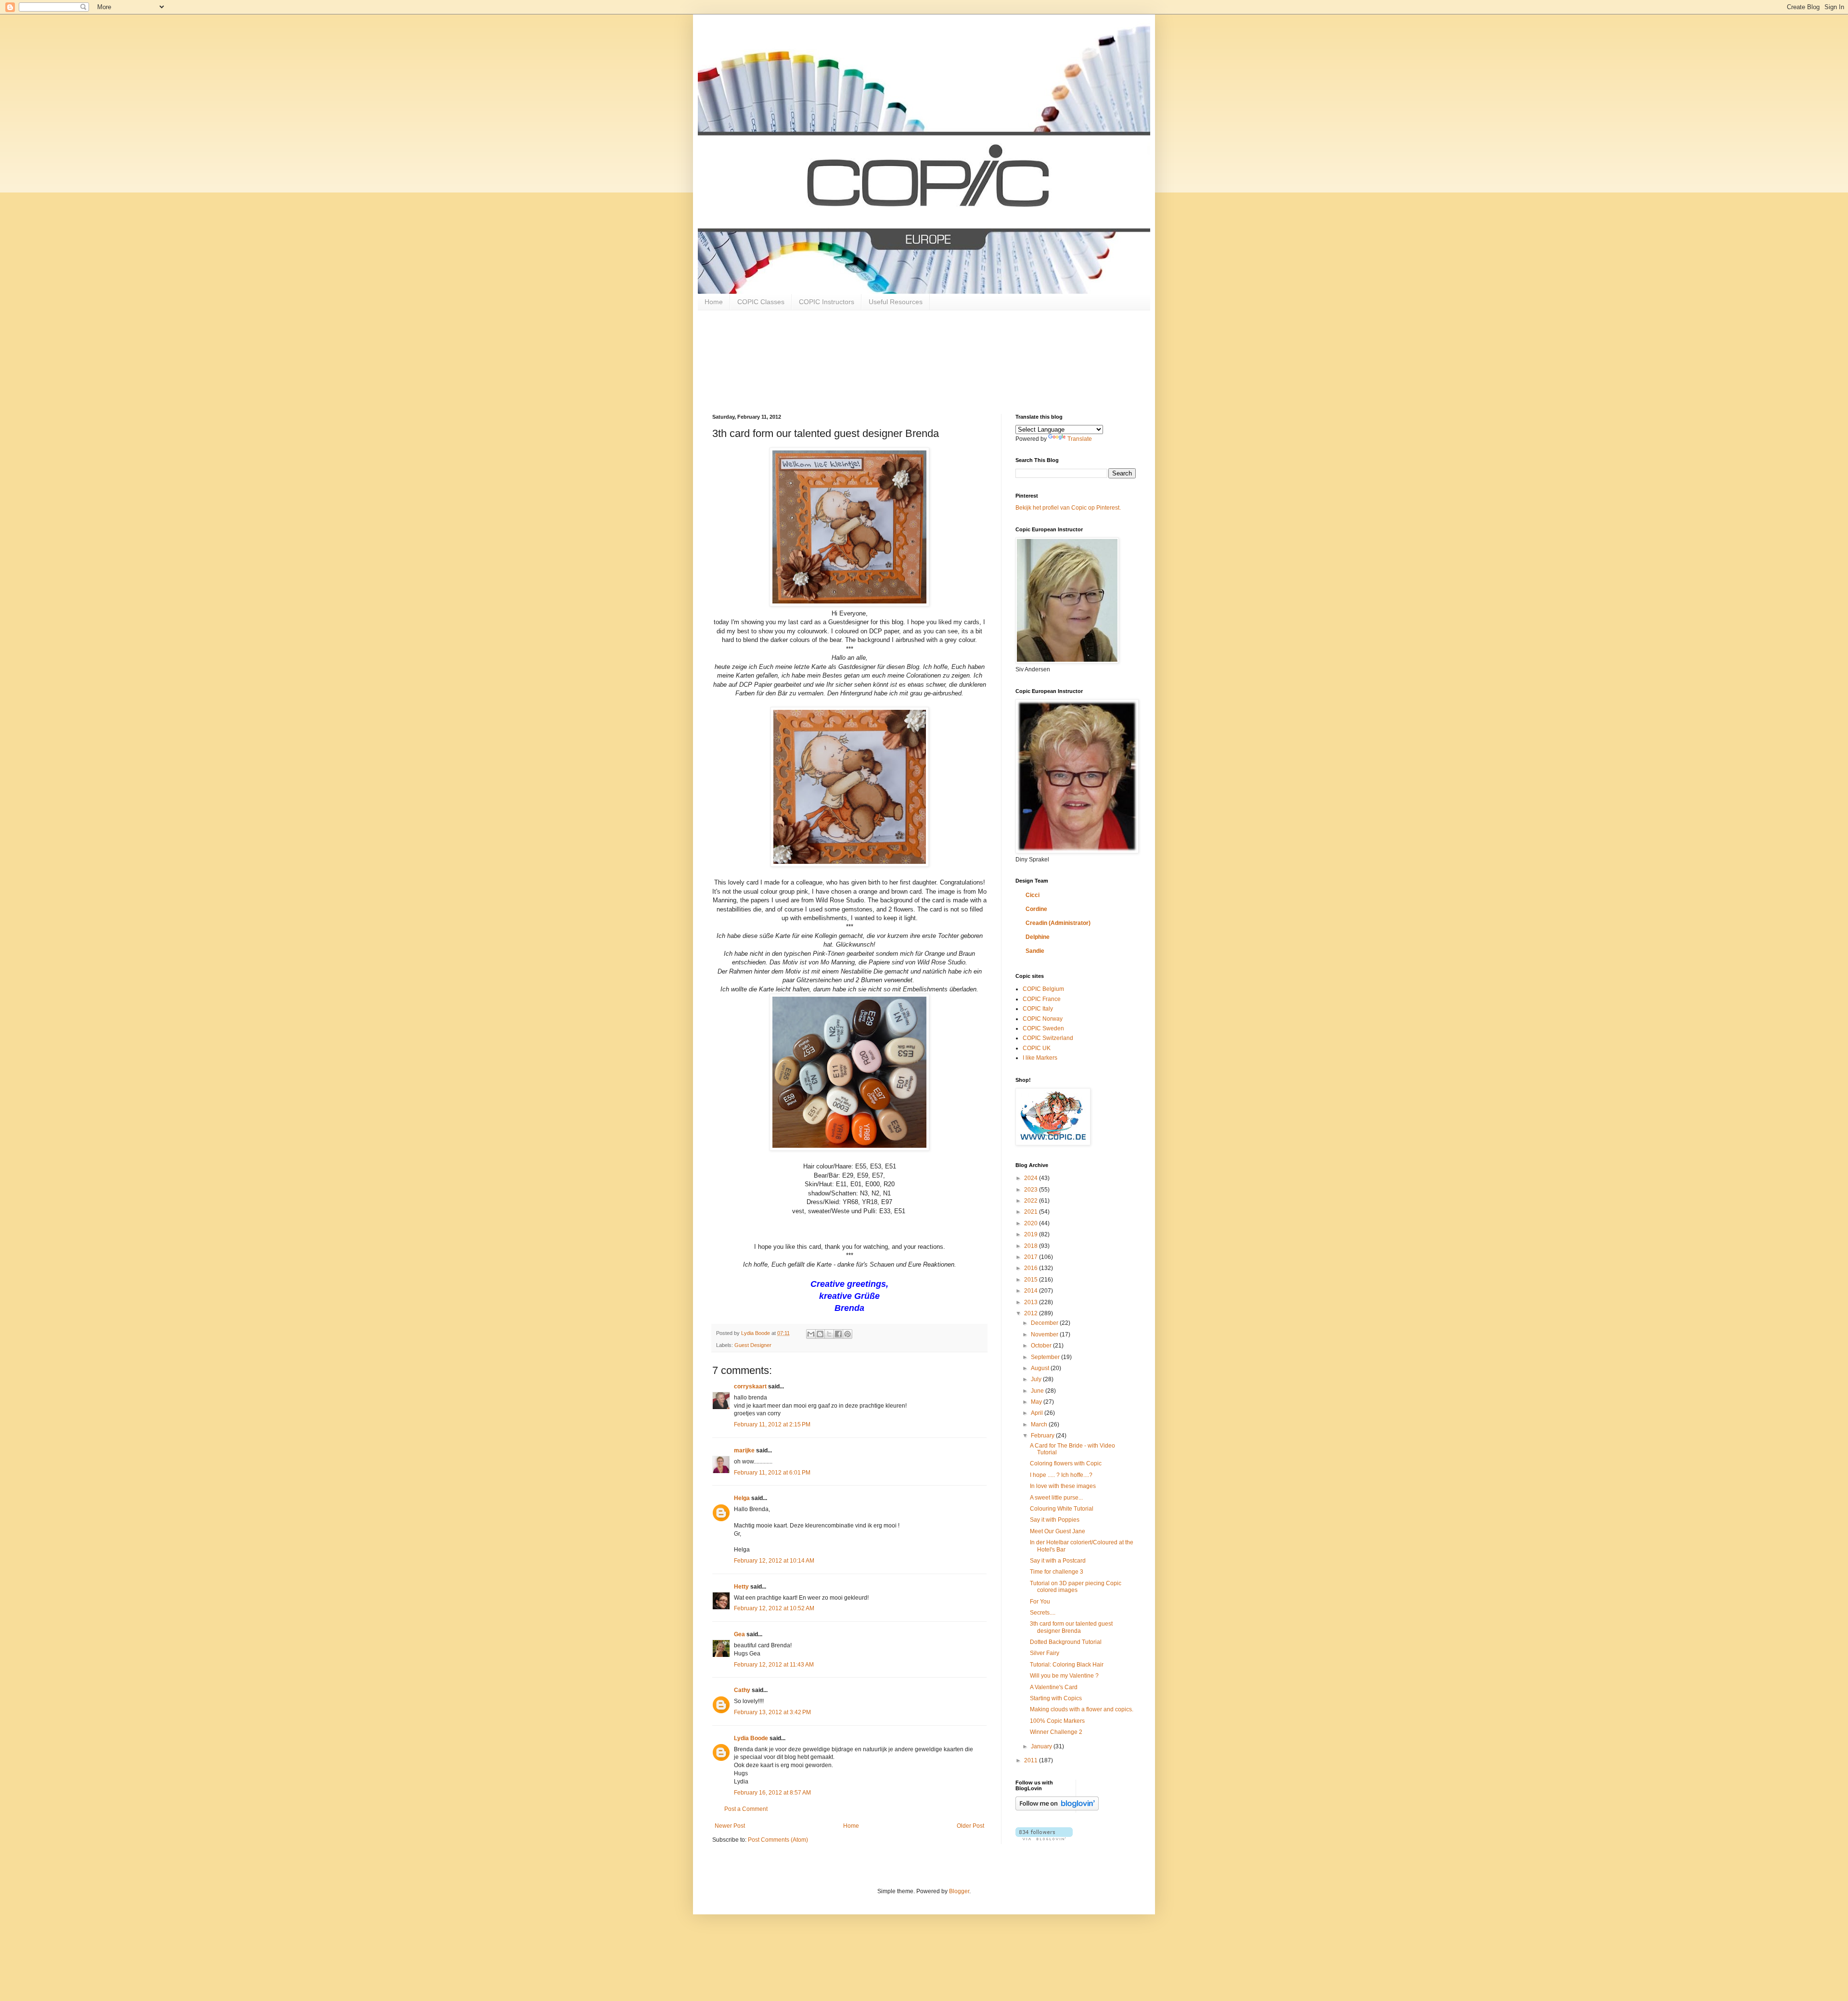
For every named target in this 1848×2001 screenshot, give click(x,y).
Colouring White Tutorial (1062, 1509)
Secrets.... (1043, 1613)
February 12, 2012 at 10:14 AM (774, 1561)
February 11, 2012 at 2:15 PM (772, 1424)
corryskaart (750, 1386)
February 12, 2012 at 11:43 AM (774, 1665)
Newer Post (730, 1826)
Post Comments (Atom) (778, 1840)
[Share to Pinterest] (847, 1334)
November (1045, 1334)
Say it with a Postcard (1058, 1561)
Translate (1080, 439)
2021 (1032, 1212)
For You (1040, 1602)
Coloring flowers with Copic (1066, 1463)
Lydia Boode (751, 1738)
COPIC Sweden (1043, 1028)
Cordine (1036, 909)
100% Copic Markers (1057, 1721)
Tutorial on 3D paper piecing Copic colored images (1076, 1587)
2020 (1032, 1223)
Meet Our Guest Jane (1058, 1531)
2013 (1032, 1302)
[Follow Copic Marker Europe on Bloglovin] (1057, 1809)
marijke (744, 1450)
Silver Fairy (1045, 1653)
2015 (1032, 1280)
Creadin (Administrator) (1058, 923)
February (1043, 1436)
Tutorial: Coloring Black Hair (1067, 1665)
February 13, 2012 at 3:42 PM (772, 1712)
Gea (739, 1634)
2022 (1032, 1201)
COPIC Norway (1043, 1019)
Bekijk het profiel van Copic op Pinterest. (1068, 508)
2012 (1032, 1313)
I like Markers (1040, 1058)
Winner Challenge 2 (1056, 1732)
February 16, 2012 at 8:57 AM (772, 1793)
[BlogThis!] (820, 1334)
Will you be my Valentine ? (1064, 1676)
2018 (1032, 1246)
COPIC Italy (1038, 1009)
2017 (1032, 1257)
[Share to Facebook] (838, 1334)
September (1046, 1357)
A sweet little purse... (1056, 1498)
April (1038, 1413)
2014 (1032, 1291)
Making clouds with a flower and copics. (1082, 1709)
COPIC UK (1037, 1048)
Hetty (741, 1587)
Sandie (1035, 951)
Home (714, 302)
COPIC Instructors (827, 302)
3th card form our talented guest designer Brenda (1071, 1627)
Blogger (959, 1891)
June (1038, 1391)
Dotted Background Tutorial (1066, 1642)
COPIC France (1042, 999)
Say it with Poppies (1055, 1520)
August (1041, 1368)
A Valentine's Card (1054, 1687)
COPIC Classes (761, 302)
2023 (1032, 1190)
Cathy (742, 1690)
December (1045, 1323)
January (1042, 1746)
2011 (1032, 1760)
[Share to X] (829, 1334)
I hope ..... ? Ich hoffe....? (1061, 1475)
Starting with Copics (1056, 1698)
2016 (1032, 1268)
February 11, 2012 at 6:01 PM (772, 1473)
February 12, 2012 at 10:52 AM (774, 1608)
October (1042, 1346)
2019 (1032, 1234)
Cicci (1033, 895)
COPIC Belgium (1043, 989)
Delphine (1038, 937)
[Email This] (811, 1334)
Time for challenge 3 (1057, 1572)
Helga (742, 1498)
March (1040, 1424)
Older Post (970, 1826)
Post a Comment (746, 1809)
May (1037, 1402)
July (1037, 1379)
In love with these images (1063, 1486)
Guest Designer (753, 1345)
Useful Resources (896, 302)
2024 (1032, 1178)
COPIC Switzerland (1048, 1038)
